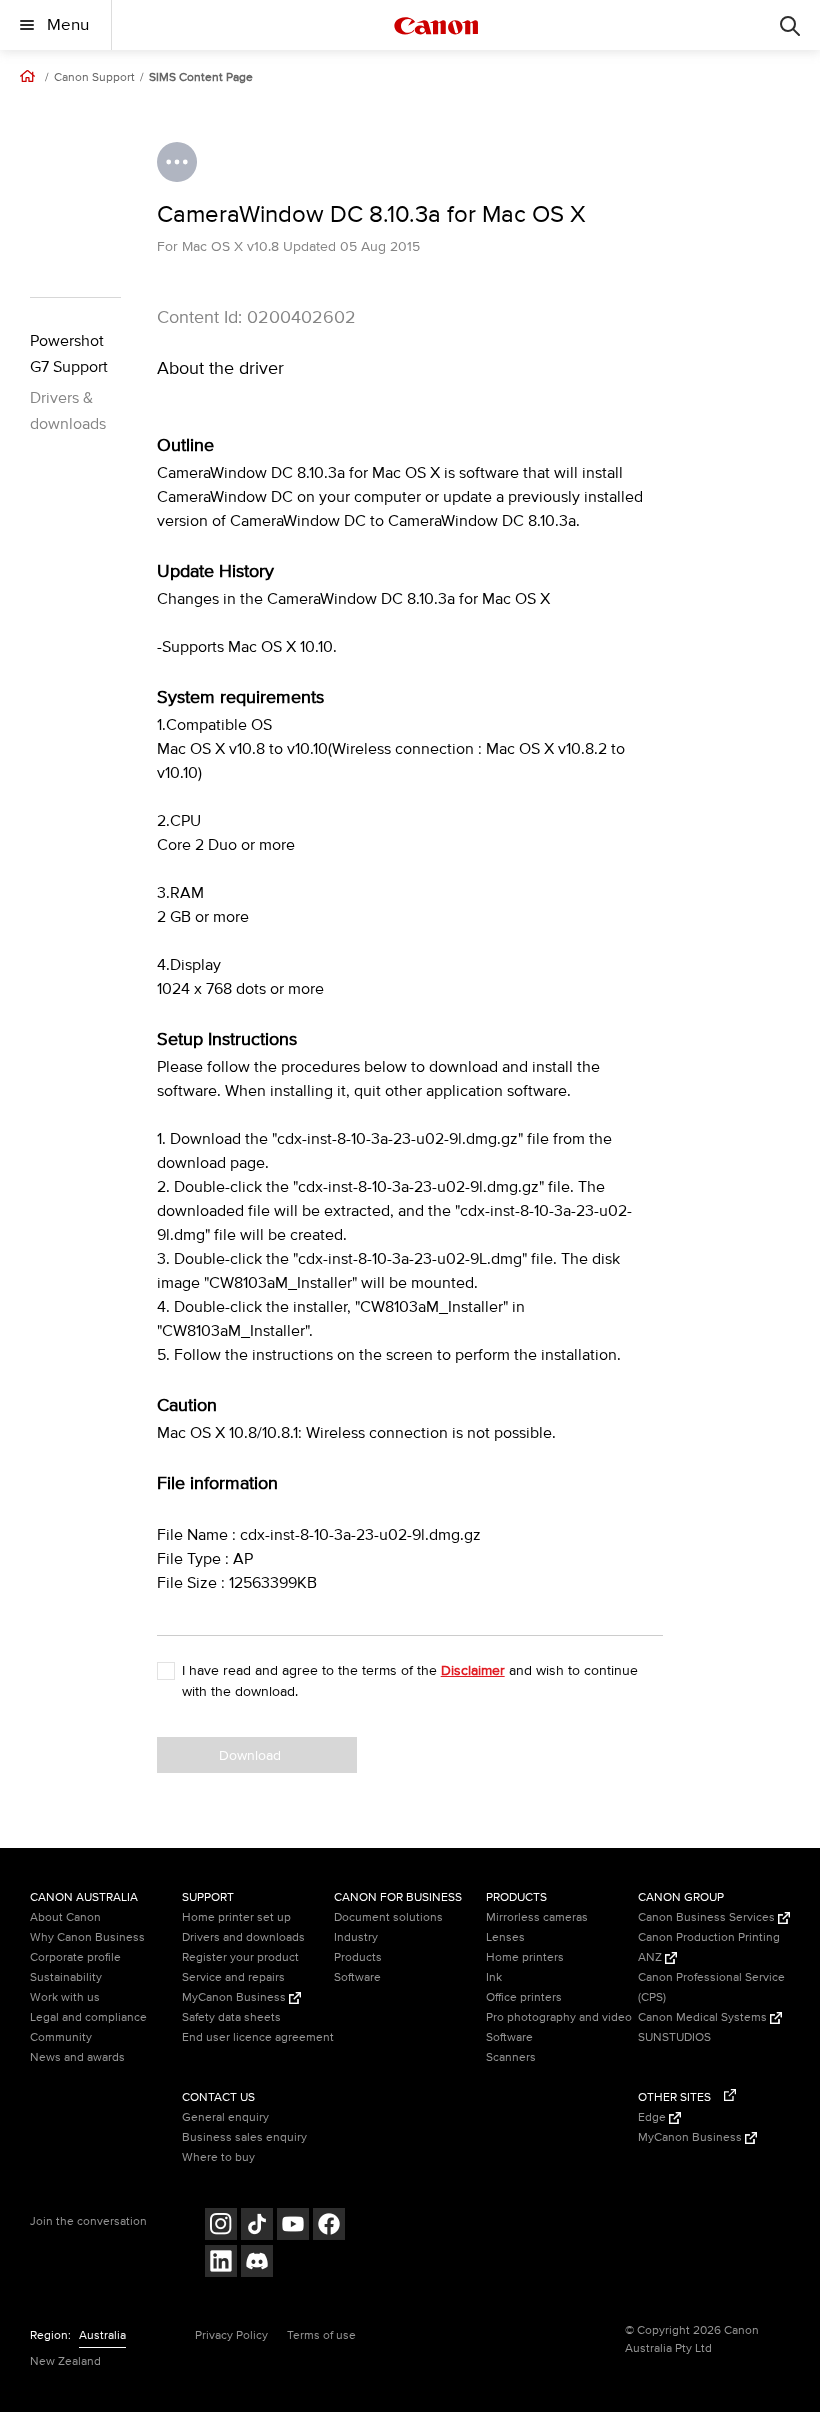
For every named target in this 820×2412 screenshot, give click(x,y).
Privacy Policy (231, 2335)
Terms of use (321, 2335)
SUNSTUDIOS (674, 2037)
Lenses (505, 1937)
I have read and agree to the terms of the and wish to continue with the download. (410, 1681)
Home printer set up (236, 1917)
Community (61, 2037)
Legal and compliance (88, 2017)
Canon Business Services (708, 1917)
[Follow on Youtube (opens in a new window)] (293, 2226)
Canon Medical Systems (704, 2017)
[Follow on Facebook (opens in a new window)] (329, 2226)
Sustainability (66, 1977)
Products (358, 1957)
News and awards (77, 2057)
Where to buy (218, 2157)
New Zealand (65, 2361)
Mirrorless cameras (537, 1917)
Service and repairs (233, 1977)
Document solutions (388, 1917)
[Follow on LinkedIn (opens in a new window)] (221, 2263)
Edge (653, 2117)
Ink (494, 1977)
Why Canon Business (87, 1937)
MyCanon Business (235, 1997)
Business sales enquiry (244, 2137)
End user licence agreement (258, 2037)
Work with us (65, 1997)
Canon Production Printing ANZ (709, 1947)
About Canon (65, 1917)
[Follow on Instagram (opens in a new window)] (221, 2226)
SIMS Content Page (201, 78)
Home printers (525, 1957)
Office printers (524, 1997)
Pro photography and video (559, 2017)
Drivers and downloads (243, 1937)
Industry (356, 1937)
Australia (102, 2335)
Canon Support (94, 78)
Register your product (240, 1957)
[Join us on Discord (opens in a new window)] (257, 2263)
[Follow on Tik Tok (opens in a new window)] (257, 2226)
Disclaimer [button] (473, 1670)
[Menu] (790, 25)
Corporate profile (75, 1957)
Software (357, 1977)
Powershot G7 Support (69, 354)
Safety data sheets (231, 2017)
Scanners (511, 2057)
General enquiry (225, 2117)
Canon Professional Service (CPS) (711, 1987)
